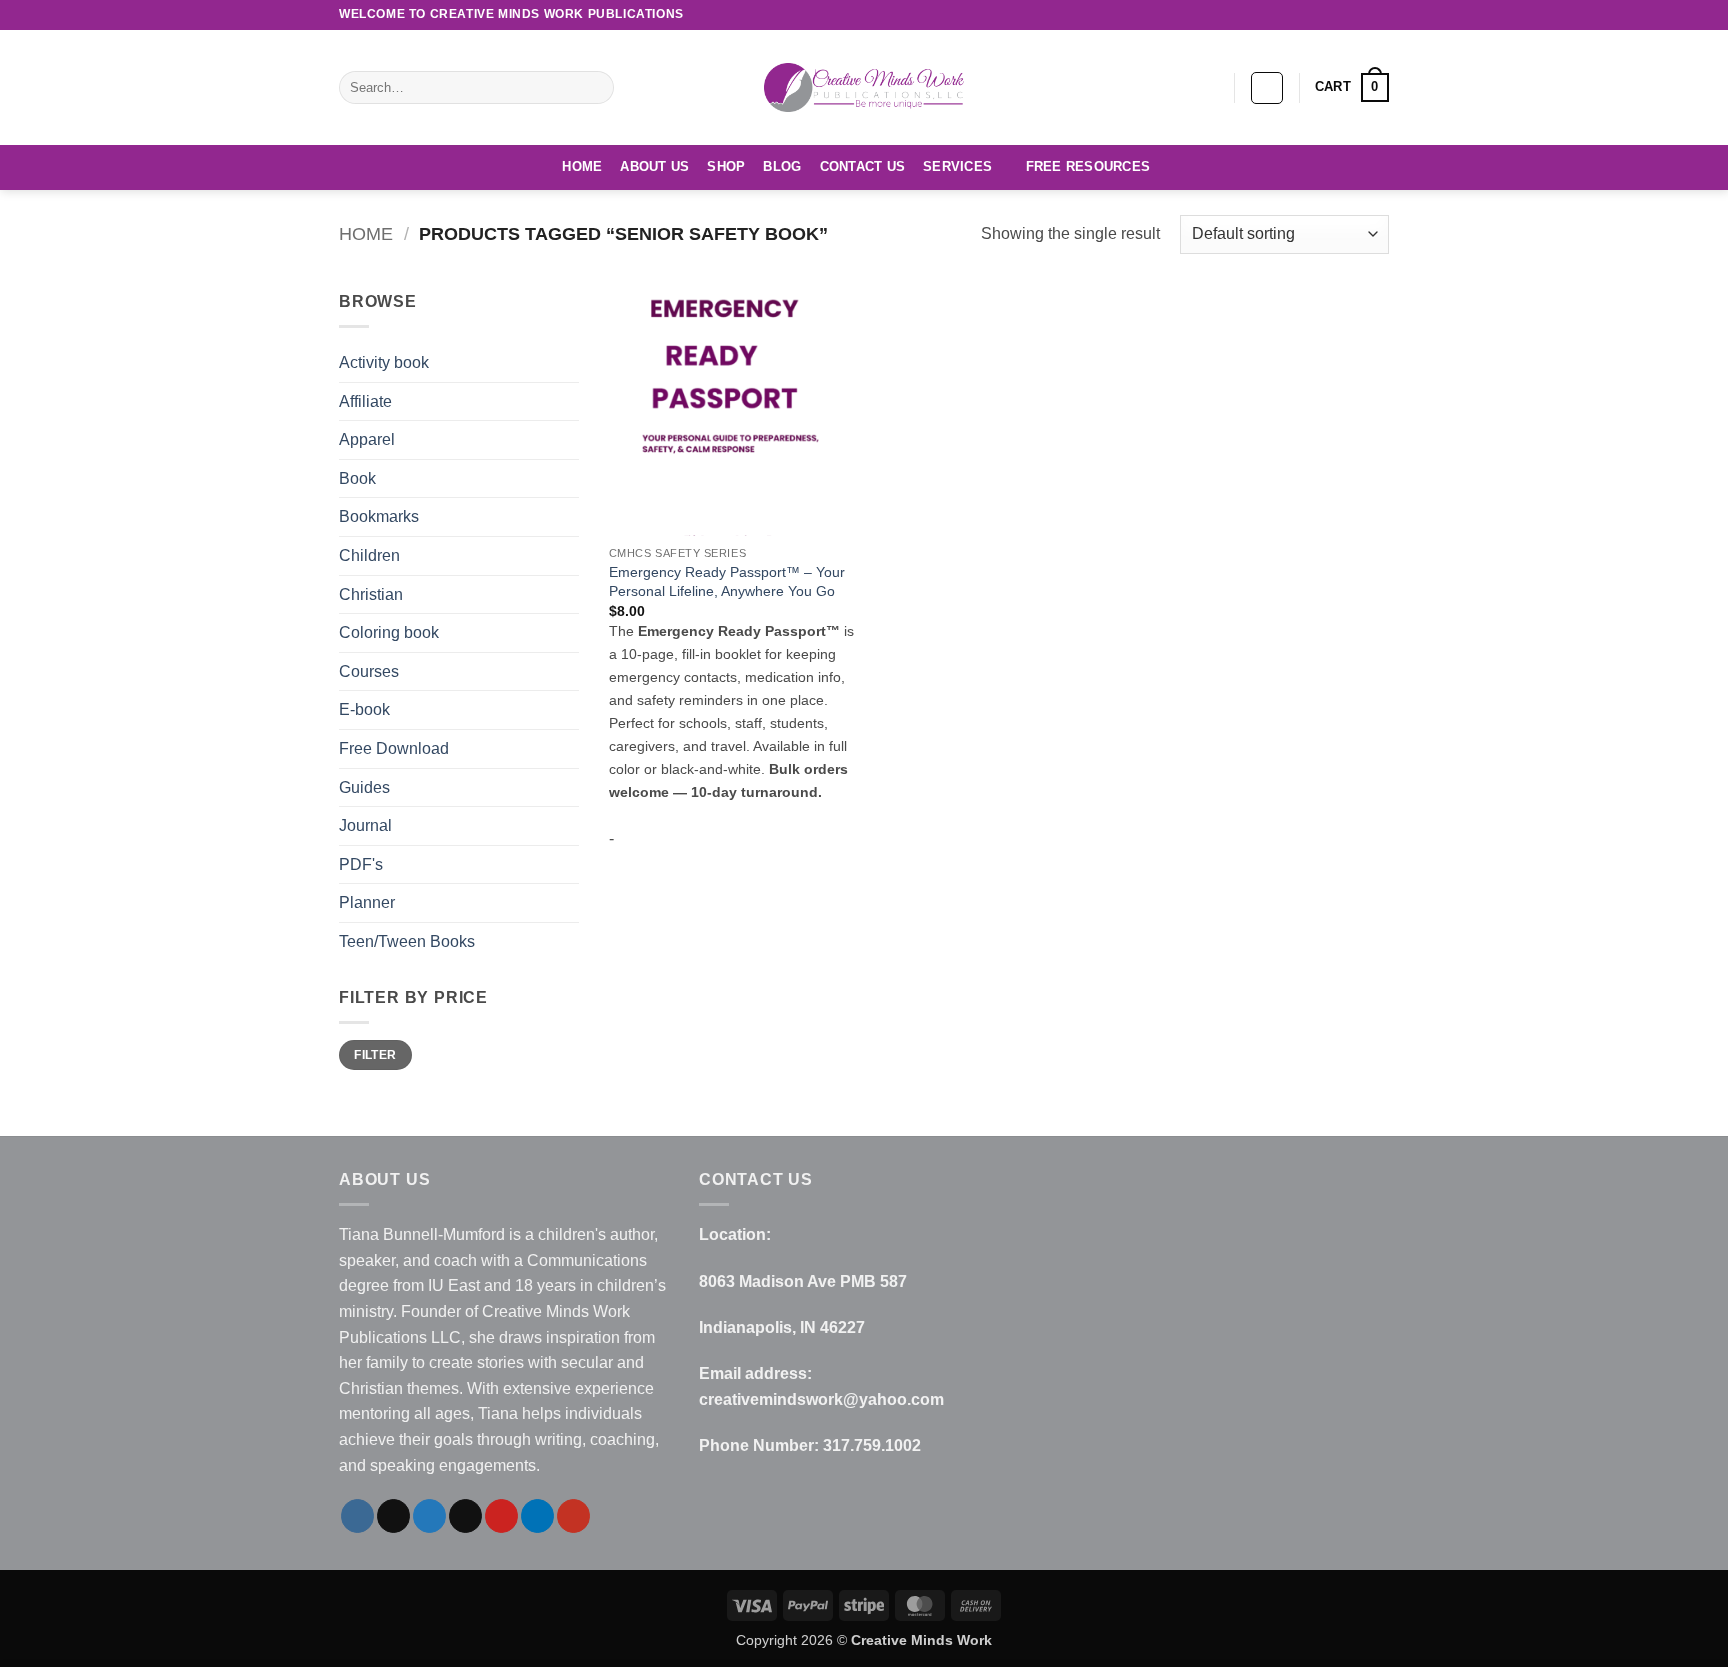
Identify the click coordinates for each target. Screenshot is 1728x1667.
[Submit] (595, 88)
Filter (375, 1055)
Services (957, 166)
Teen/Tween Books (407, 941)
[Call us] (1322, 15)
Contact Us (863, 166)
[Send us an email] (1303, 15)
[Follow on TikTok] (1264, 15)
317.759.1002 (872, 1445)
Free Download (394, 748)
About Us (654, 166)
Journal (365, 825)
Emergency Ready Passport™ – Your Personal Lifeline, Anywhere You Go (727, 581)
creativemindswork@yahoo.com (821, 1399)
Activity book (384, 362)
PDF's (361, 864)
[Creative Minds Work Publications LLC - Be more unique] (864, 87)
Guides (364, 787)
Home (582, 166)
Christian (371, 594)
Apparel (367, 439)
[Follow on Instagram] (1245, 15)
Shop (726, 166)
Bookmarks (379, 516)
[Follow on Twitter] (1283, 15)
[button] (1267, 88)
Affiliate (365, 401)
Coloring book (389, 632)
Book (357, 478)
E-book (364, 709)
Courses (369, 671)
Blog (782, 166)
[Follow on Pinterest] (1341, 15)
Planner (367, 902)
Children (369, 555)
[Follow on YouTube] (1379, 15)
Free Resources (1088, 166)
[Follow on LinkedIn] (1360, 15)
